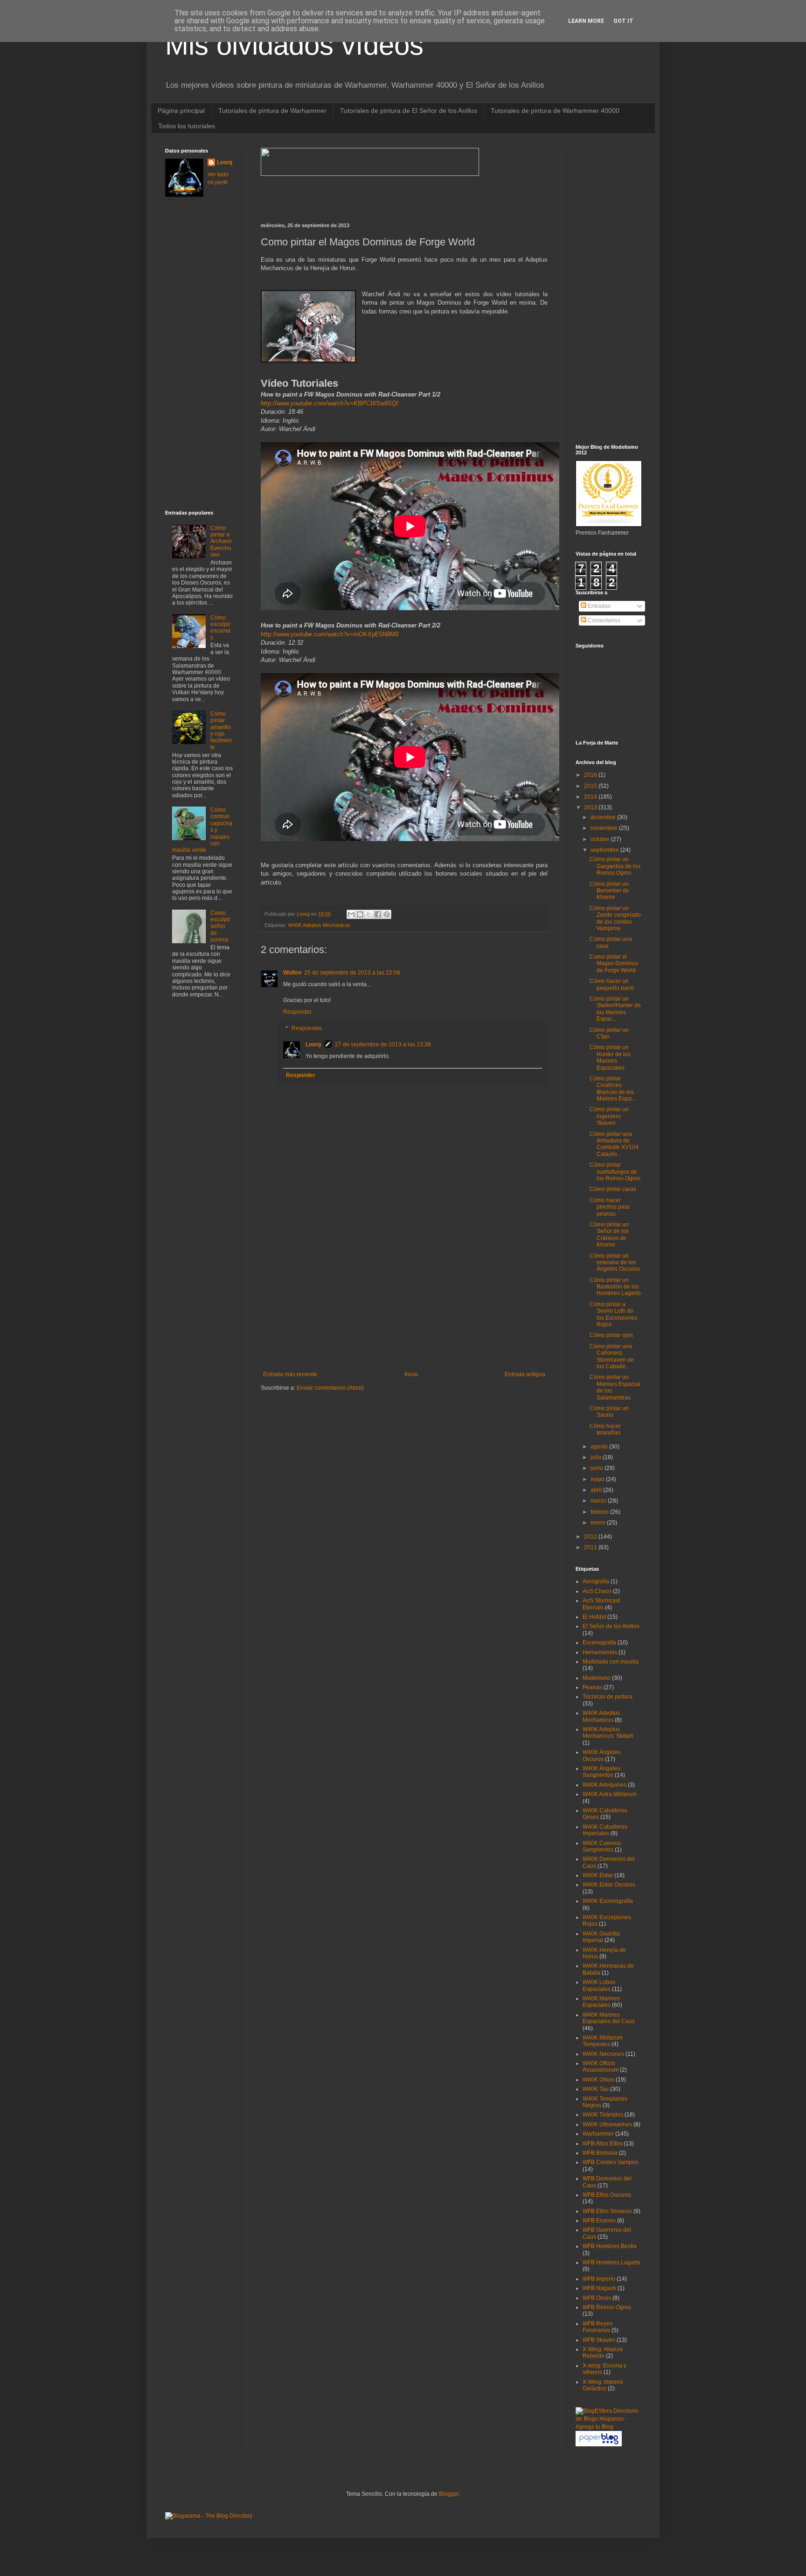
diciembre (604, 817)
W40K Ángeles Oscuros (601, 1755)
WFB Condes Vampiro (611, 2162)
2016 (591, 775)
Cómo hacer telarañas (605, 1429)
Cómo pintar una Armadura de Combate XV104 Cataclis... (614, 1144)
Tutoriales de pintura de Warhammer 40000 (555, 111)
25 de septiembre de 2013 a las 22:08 (352, 973)
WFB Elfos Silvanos (607, 2211)
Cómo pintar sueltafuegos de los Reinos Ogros (615, 1172)
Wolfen (292, 973)
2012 (591, 1537)
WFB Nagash (599, 2288)
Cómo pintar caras (613, 1189)
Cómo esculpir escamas (220, 628)
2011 (591, 1547)
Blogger (449, 2494)
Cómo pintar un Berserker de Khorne (609, 891)
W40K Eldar (598, 1875)
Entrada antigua (525, 1374)
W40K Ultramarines (607, 2124)
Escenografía (599, 1643)
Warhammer (598, 2134)
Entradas (598, 606)
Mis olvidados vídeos (294, 45)
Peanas (592, 1687)
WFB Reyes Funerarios (598, 2327)
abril (597, 1490)
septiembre (605, 850)
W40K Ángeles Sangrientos (601, 1772)
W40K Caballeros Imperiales (605, 1830)
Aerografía (596, 1581)
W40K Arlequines (604, 1785)
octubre (601, 839)
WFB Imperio (599, 2279)
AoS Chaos (597, 1591)
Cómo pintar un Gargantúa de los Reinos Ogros (615, 866)
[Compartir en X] (369, 914)
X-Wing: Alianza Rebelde (603, 2353)
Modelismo (597, 1678)
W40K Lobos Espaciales (599, 1985)
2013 (591, 808)
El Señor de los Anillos (611, 1626)
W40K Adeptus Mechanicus (319, 925)
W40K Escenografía (608, 1901)
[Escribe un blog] (360, 914)
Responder (297, 1012)
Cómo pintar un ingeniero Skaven (609, 1116)
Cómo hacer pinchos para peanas (610, 1207)
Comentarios (603, 620)
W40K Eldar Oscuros (609, 1885)
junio (598, 1468)
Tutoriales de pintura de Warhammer (272, 111)
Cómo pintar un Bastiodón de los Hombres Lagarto (615, 1287)
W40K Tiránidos (603, 2115)
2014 (591, 797)
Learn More (586, 21)
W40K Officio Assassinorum (601, 2067)
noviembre (605, 828)
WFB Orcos (597, 2298)
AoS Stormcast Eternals (601, 1604)
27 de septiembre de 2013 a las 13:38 (383, 1044)
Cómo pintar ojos (611, 1335)
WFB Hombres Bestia (610, 2246)
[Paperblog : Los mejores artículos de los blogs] (599, 2444)
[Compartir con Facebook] (378, 914)
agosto (600, 1447)
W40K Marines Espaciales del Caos (609, 2018)
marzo (599, 1501)
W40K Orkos (598, 2080)
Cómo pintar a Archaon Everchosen (221, 542)
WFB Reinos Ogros (607, 2307)
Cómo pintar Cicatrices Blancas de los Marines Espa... (613, 1089)
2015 (591, 786)
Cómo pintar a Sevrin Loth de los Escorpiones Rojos (613, 1314)
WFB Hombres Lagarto (611, 2263)
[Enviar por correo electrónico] (351, 914)
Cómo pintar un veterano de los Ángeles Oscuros (615, 1263)
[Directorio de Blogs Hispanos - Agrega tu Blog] (608, 2427)
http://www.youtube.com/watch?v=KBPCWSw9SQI (330, 403)
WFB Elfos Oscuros (607, 2195)
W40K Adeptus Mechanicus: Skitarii (608, 1733)
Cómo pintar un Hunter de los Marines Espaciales (610, 1057)
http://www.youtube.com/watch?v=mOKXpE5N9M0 (330, 634)
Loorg (304, 914)
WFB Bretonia (600, 2153)
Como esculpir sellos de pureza (220, 926)
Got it (623, 21)
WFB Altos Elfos (602, 2144)
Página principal (181, 111)
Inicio (411, 1374)
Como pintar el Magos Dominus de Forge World (614, 964)
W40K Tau (596, 2089)
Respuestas (307, 1029)
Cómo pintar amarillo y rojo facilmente (221, 731)
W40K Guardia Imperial (601, 1937)
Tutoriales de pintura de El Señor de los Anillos (409, 111)
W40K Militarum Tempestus (603, 2041)
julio (597, 1457)
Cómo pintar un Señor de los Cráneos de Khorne (609, 1235)
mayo (598, 1479)
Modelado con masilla (611, 1662)
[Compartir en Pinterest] (387, 914)
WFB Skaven (599, 2340)
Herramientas (600, 1652)
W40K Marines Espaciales (601, 2002)
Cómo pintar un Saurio (609, 1412)
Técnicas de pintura (608, 1697)
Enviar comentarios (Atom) (330, 1388)
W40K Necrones (603, 2054)
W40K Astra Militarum (610, 1794)
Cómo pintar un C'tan (609, 1033)
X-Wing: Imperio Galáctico (603, 2385)
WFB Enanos (599, 2221)
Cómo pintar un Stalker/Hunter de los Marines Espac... (615, 1009)
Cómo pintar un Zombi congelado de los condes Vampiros (615, 918)
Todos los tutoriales (187, 126)
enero (599, 1523)
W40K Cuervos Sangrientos (602, 1846)
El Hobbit (594, 1617)
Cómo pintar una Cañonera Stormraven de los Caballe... (612, 1356)
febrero (600, 1512)
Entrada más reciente (290, 1374)
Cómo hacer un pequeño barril (612, 984)
